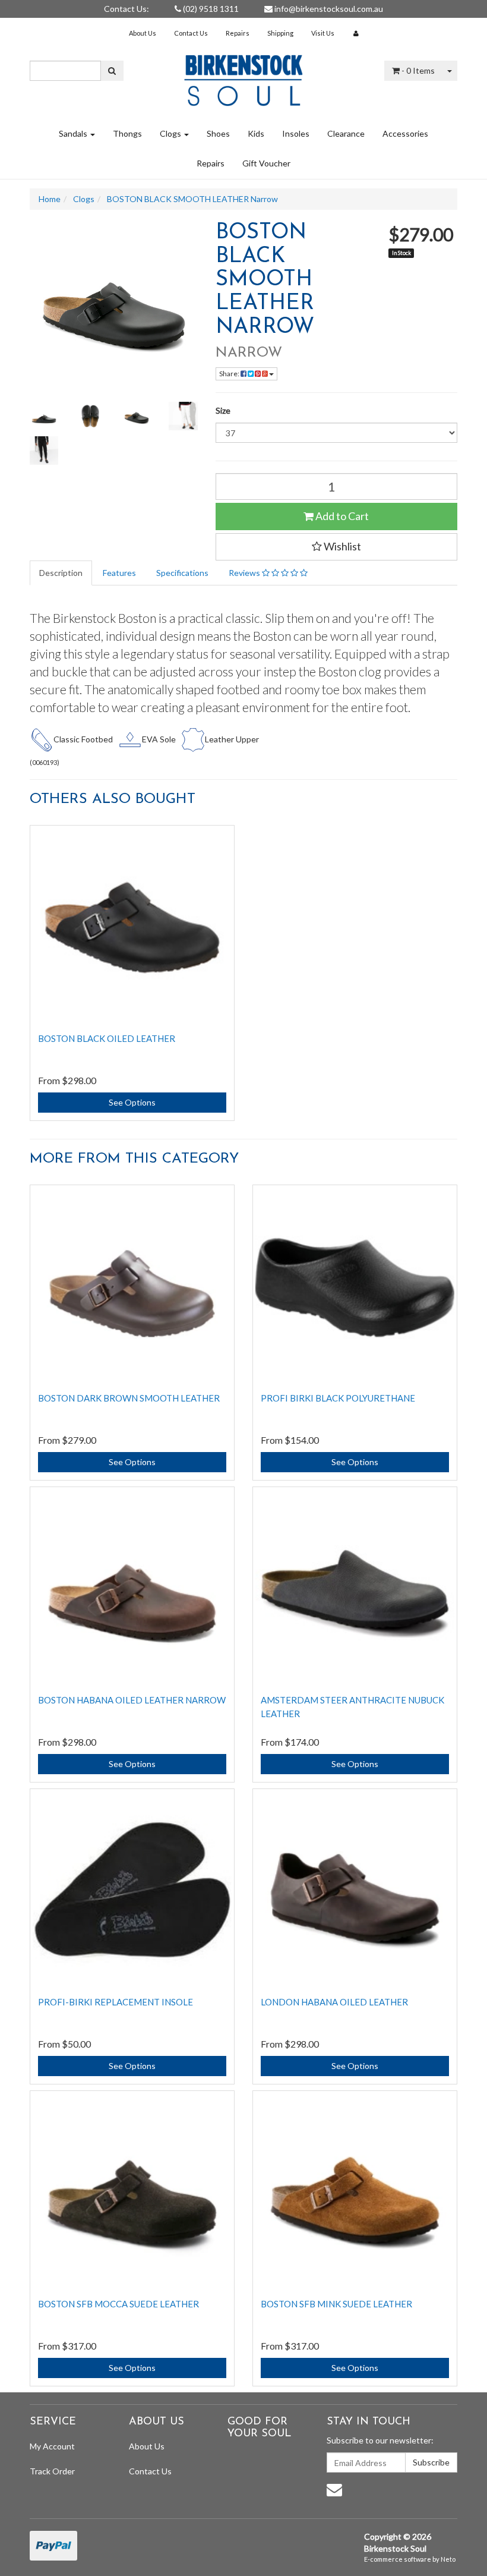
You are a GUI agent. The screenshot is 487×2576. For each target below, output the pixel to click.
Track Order (52, 2471)
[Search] (112, 71)
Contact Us (191, 33)
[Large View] (44, 416)
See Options (132, 1102)
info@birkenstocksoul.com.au (328, 9)
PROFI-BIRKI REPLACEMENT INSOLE (116, 2002)
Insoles (296, 133)
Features (119, 573)
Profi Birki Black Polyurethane (338, 1398)
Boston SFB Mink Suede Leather (336, 2304)
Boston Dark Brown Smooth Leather (129, 1398)
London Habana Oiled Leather (334, 2002)
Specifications (182, 573)
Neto (448, 2559)
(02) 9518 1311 (210, 9)
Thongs (127, 133)
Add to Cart (341, 516)
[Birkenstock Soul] (243, 76)
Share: (230, 374)
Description (61, 573)
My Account (52, 2446)
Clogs (171, 133)
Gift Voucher (266, 163)
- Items (418, 70)
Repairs (238, 33)
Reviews (245, 573)
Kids (256, 133)
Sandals (74, 133)
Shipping (280, 33)
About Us (143, 33)
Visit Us (323, 33)
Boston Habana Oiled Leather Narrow (132, 1700)
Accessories (405, 133)
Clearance (346, 133)
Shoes (218, 133)
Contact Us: (127, 9)
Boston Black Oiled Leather (107, 1038)
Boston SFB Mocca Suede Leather (118, 2304)
